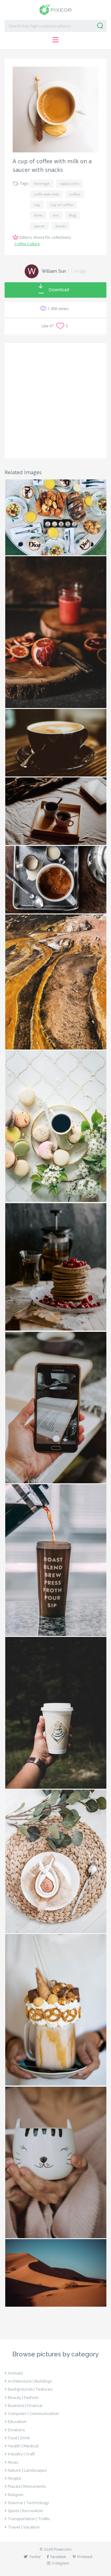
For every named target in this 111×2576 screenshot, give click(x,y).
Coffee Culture (27, 244)
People (14, 2478)
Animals (15, 2373)
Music (13, 2462)
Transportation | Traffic (29, 2519)
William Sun (54, 271)
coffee (75, 194)
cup (37, 205)
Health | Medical (23, 2446)
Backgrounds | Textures (30, 2389)
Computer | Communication (33, 2414)
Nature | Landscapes (27, 2470)
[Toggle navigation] (55, 40)
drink (38, 215)
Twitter (35, 2557)
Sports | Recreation (25, 2511)
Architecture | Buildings (30, 2381)
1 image (78, 271)
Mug (72, 215)
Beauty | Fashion (23, 2398)
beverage (42, 183)
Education (17, 2422)
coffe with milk (46, 194)
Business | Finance (25, 2406)
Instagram (61, 2563)
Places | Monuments (27, 2486)
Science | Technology (28, 2503)
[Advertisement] (55, 401)
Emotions (16, 2430)
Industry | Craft (21, 2454)
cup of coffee (62, 205)
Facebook (58, 2557)
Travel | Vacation (24, 2527)
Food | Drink (19, 2438)
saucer (39, 226)
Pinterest (85, 2557)
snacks (61, 226)
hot (56, 215)
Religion (16, 2495)
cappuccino (70, 183)
